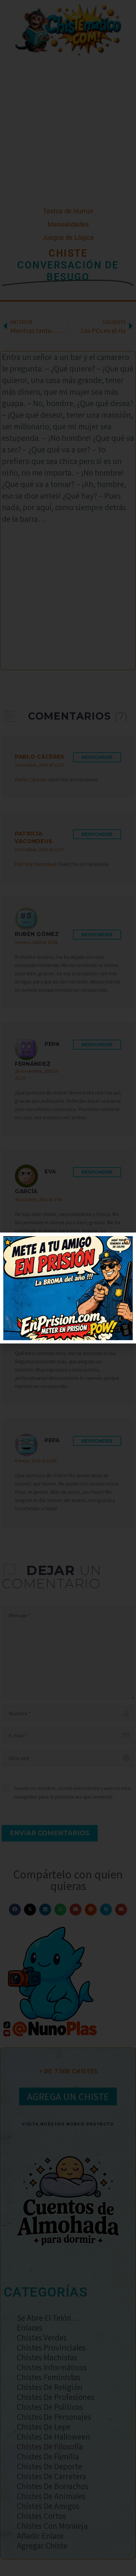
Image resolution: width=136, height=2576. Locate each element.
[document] (68, 1288)
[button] (127, 1242)
